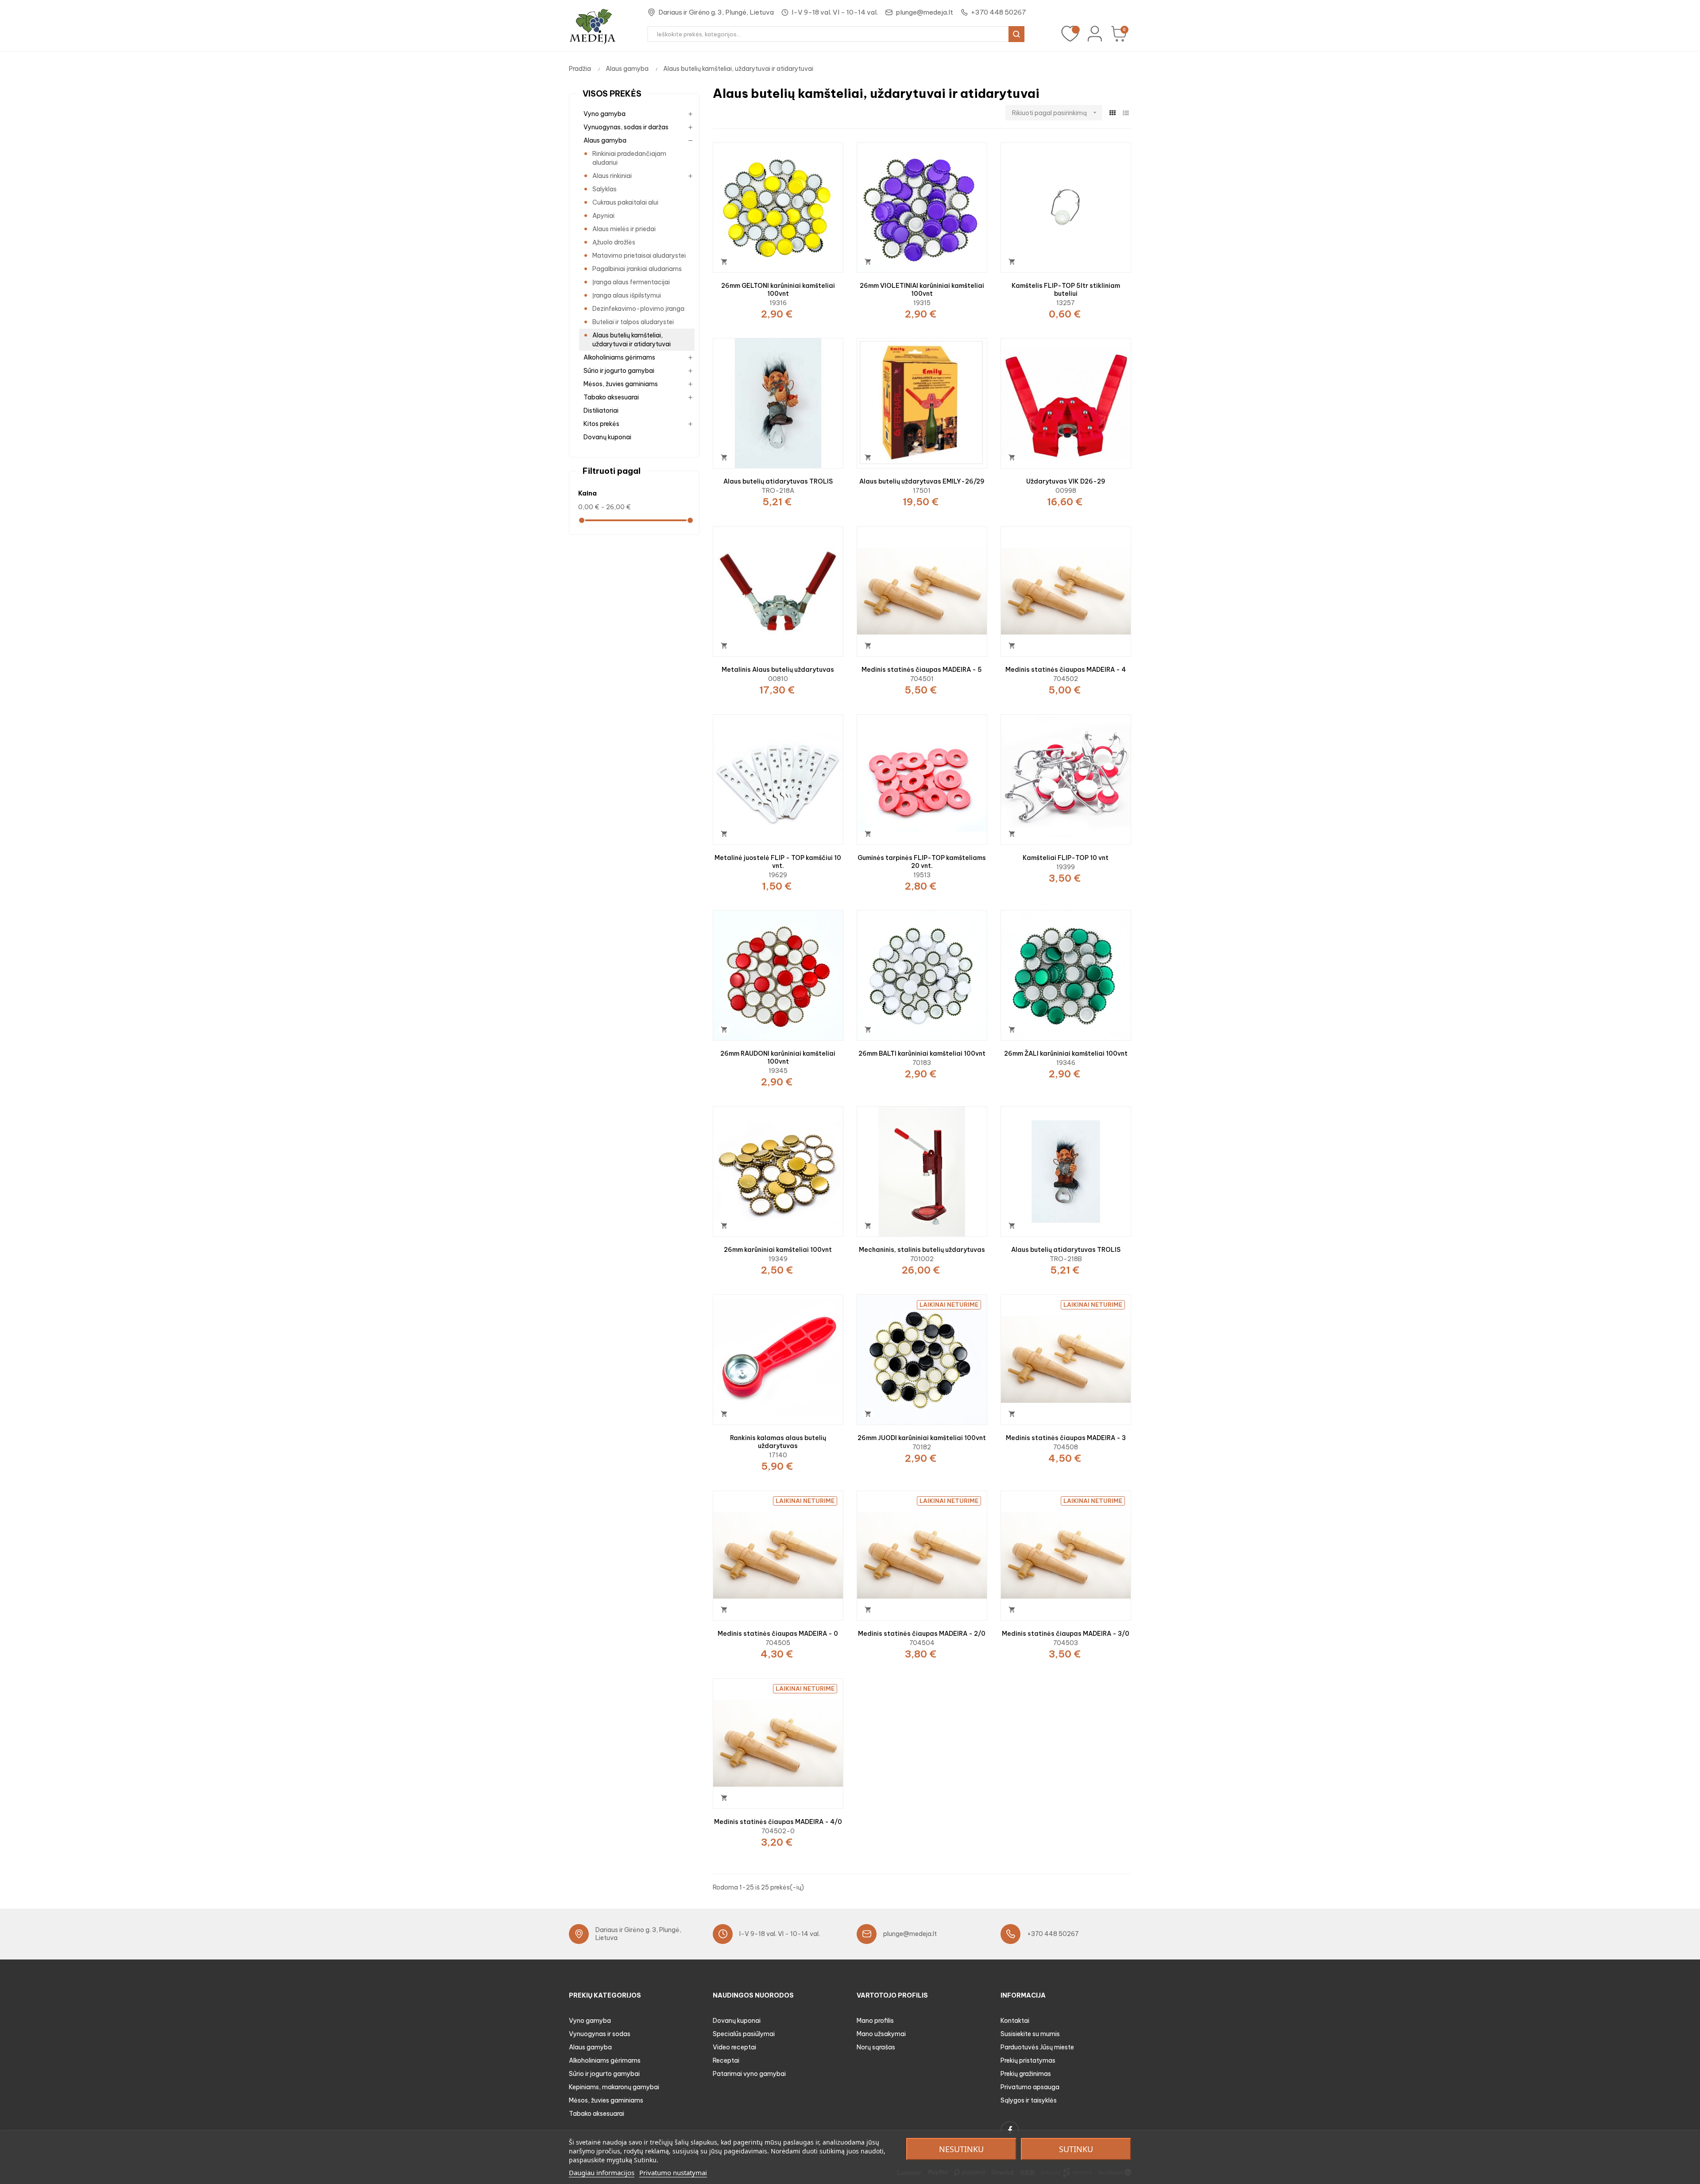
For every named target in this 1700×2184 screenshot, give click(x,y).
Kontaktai (1015, 2021)
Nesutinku (961, 2149)
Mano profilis (875, 2021)
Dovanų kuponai (607, 437)
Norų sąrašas (876, 2047)
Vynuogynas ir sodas (600, 2034)
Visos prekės (612, 94)
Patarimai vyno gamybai (749, 2074)
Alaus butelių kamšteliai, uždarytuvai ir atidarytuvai (632, 340)
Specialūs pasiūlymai (744, 2034)
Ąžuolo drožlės (614, 242)
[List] (1126, 113)
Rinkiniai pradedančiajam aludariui (629, 158)
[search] (1016, 34)
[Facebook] (1010, 2130)
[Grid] (1112, 113)
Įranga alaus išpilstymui (627, 295)
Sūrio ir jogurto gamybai (619, 371)
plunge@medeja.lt (924, 12)
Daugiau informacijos (602, 2172)
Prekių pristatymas (1028, 2060)
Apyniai (603, 216)
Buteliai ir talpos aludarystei (633, 322)
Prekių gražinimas (1026, 2074)
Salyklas (605, 189)
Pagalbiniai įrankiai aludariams (637, 269)
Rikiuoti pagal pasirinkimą (1055, 113)
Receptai (726, 2060)
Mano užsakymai (881, 2034)
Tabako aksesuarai (611, 397)
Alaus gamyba (605, 140)
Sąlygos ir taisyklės (1029, 2100)
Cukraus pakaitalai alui (625, 202)
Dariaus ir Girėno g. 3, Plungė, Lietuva (716, 12)
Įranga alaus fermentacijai (631, 282)
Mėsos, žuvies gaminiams (621, 384)
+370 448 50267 (999, 12)
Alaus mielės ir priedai (624, 229)
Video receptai (734, 2047)
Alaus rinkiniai (612, 176)
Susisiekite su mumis (1030, 2034)
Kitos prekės (601, 424)
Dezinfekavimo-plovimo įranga (638, 309)
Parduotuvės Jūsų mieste (1037, 2047)
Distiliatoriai (601, 410)
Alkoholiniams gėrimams (619, 357)
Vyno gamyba (605, 114)
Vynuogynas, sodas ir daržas (626, 127)
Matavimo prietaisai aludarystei (639, 256)
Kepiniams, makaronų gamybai (614, 2087)
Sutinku (1076, 2149)
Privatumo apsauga (1030, 2087)
